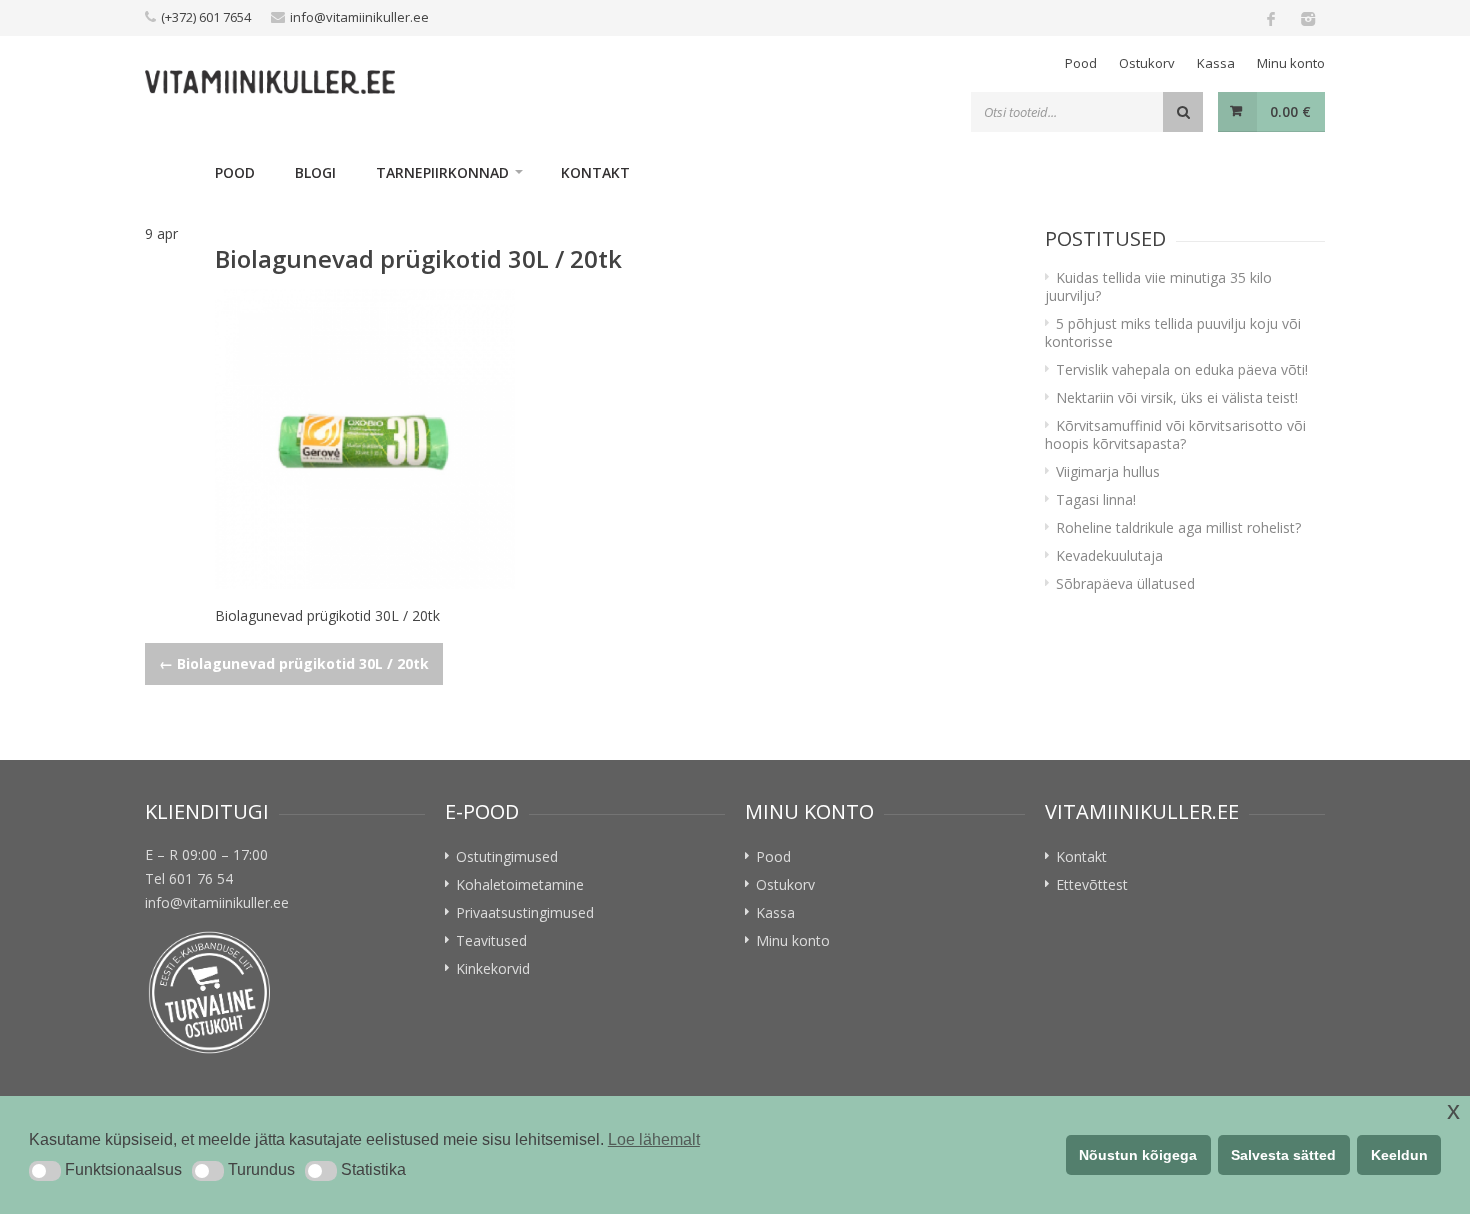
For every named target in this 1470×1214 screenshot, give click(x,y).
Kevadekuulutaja (1109, 555)
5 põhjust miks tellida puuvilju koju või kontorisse (1173, 332)
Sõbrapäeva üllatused (1125, 583)
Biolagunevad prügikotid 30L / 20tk (294, 663)
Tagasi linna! (1096, 499)
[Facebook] (1271, 18)
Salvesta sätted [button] (1283, 1155)
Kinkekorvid (493, 968)
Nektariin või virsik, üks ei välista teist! (1177, 397)
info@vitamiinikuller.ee (359, 17)
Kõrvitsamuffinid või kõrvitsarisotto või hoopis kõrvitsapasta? (1175, 434)
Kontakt (595, 172)
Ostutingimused (507, 856)
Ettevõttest (1092, 884)
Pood (1081, 63)
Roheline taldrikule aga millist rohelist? (1178, 527)
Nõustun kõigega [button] (1138, 1155)
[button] (45, 1171)
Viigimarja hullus (1108, 471)
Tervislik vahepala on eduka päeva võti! (1182, 369)
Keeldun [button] (1399, 1155)
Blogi (315, 172)
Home (170, 172)
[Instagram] (1307, 18)
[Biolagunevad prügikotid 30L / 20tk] (610, 439)
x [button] (1453, 1110)
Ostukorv (1147, 63)
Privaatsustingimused (525, 912)
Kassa (1216, 63)
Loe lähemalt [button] (654, 1139)
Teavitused (491, 940)
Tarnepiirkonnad (442, 172)
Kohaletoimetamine (520, 884)
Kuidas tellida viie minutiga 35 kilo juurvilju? (1158, 286)
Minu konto (1291, 63)
